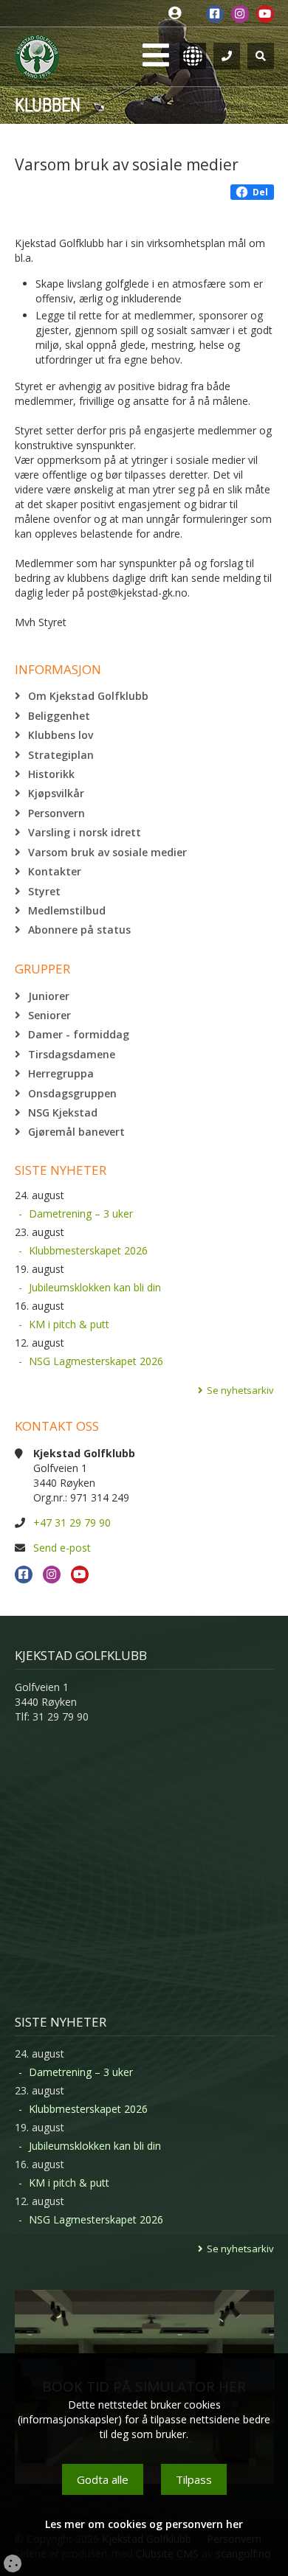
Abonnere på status (79, 930)
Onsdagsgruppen (72, 1093)
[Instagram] (240, 14)
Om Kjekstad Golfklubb (88, 696)
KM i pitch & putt (69, 1324)
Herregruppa (61, 1073)
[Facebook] (215, 14)
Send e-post (62, 1548)
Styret (44, 891)
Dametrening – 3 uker (81, 1214)
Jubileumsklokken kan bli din (95, 1287)
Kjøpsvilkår (56, 793)
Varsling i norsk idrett (85, 832)
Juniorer (49, 996)
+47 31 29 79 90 (72, 1523)
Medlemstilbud (67, 910)
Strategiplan (61, 755)
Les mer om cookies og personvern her (144, 2524)
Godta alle (103, 2479)
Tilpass (194, 2479)
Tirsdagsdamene (72, 1054)
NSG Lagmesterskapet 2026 (96, 1361)
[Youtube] (265, 14)
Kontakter (55, 871)
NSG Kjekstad (63, 1112)
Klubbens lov (61, 735)
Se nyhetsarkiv (240, 1390)
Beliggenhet (59, 716)
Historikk (51, 774)
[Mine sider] (178, 14)
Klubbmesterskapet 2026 (88, 1250)
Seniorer (49, 1015)
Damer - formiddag (79, 1034)
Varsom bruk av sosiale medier (107, 852)
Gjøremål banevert (76, 1132)
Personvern (56, 813)
